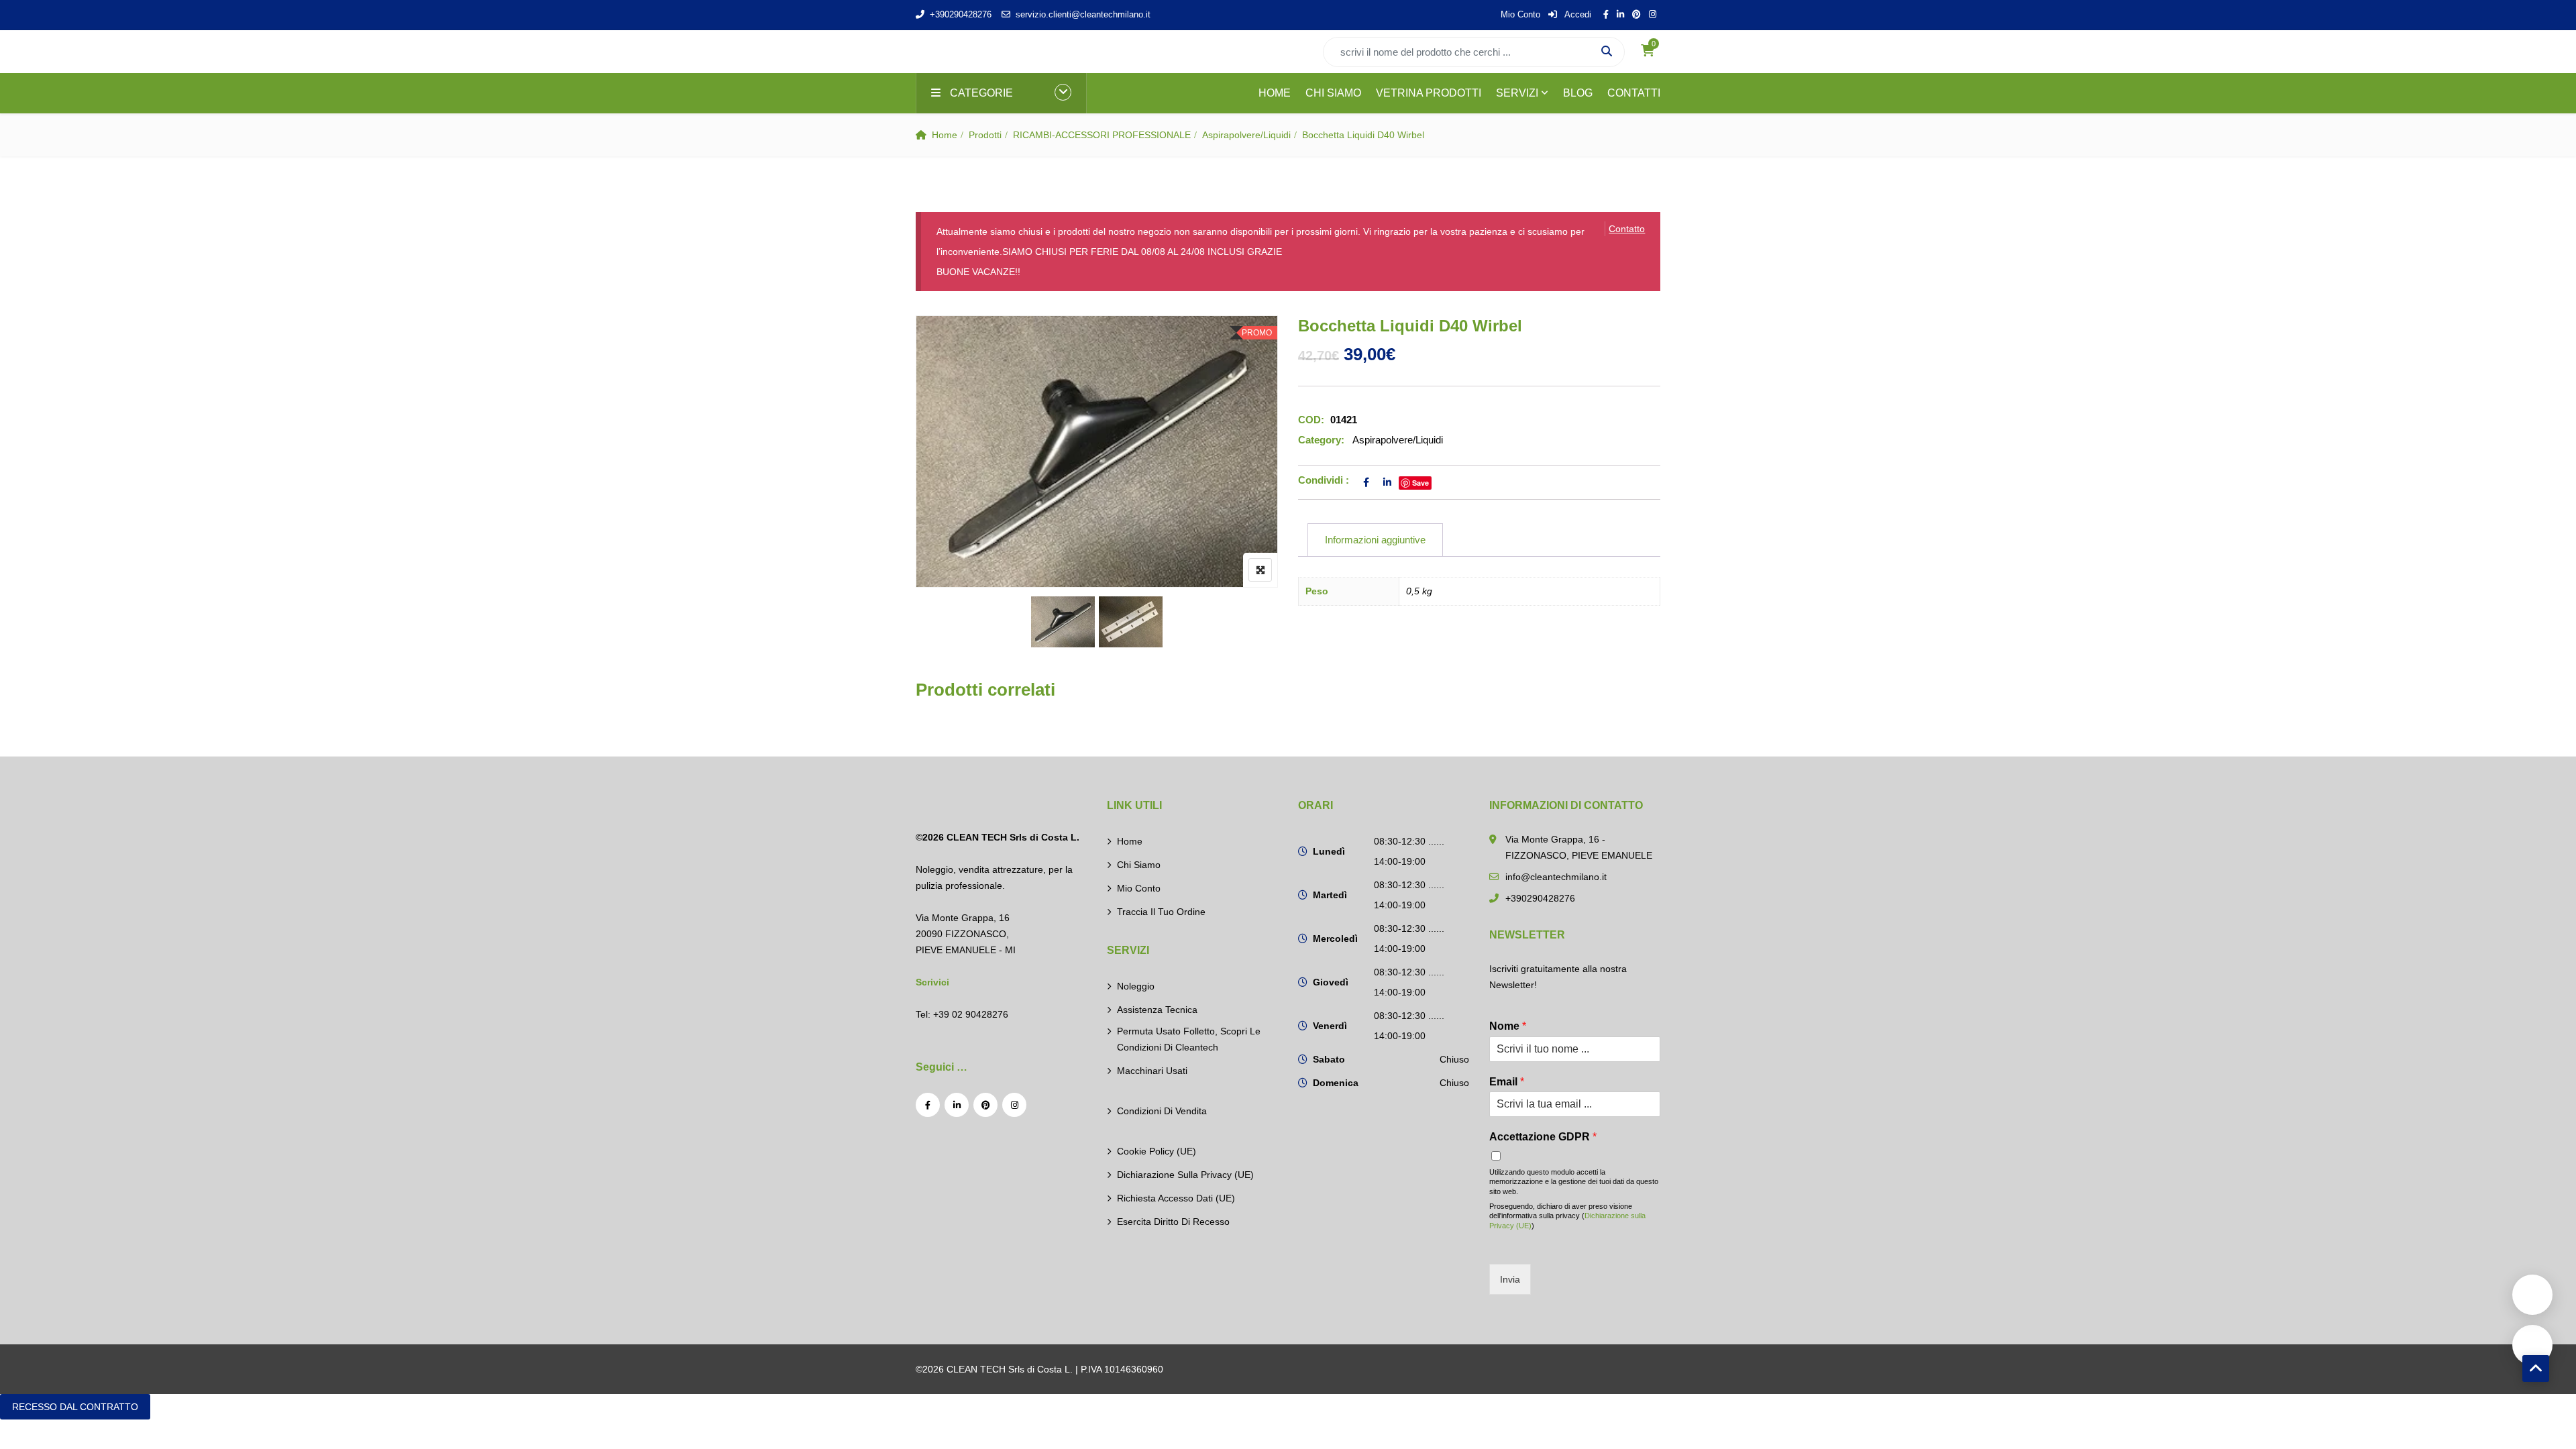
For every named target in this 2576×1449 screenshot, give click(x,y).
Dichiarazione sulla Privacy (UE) (1185, 1175)
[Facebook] (928, 1105)
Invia (1510, 1279)
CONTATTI (1634, 93)
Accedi (1577, 14)
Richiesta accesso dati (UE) (1176, 1198)
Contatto (1627, 229)
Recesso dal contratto (75, 1407)
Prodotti (985, 135)
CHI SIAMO (1333, 93)
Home (945, 135)
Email (1507, 1082)
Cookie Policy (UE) (1157, 1151)
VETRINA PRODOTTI (1429, 93)
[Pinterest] (985, 1105)
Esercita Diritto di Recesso (1173, 1222)
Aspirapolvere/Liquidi (1246, 135)
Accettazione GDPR (1543, 1137)
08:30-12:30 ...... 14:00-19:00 (1409, 851)
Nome (1508, 1026)
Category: (1321, 440)
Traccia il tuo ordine (1161, 912)
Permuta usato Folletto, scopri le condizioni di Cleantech (1189, 1039)
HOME (1275, 93)
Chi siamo (1139, 865)
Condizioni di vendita (1162, 1111)
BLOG (1578, 93)
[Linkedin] (957, 1105)
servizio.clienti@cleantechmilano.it (1083, 14)
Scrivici (932, 982)
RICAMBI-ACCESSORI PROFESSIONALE (1102, 135)
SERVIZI (1517, 93)
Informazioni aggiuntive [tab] (1375, 540)
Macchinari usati (1152, 1071)
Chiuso (1454, 1059)
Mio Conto (1520, 14)
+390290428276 (961, 14)
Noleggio (1136, 986)
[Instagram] (1014, 1105)
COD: (1311, 420)
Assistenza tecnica (1157, 1010)
